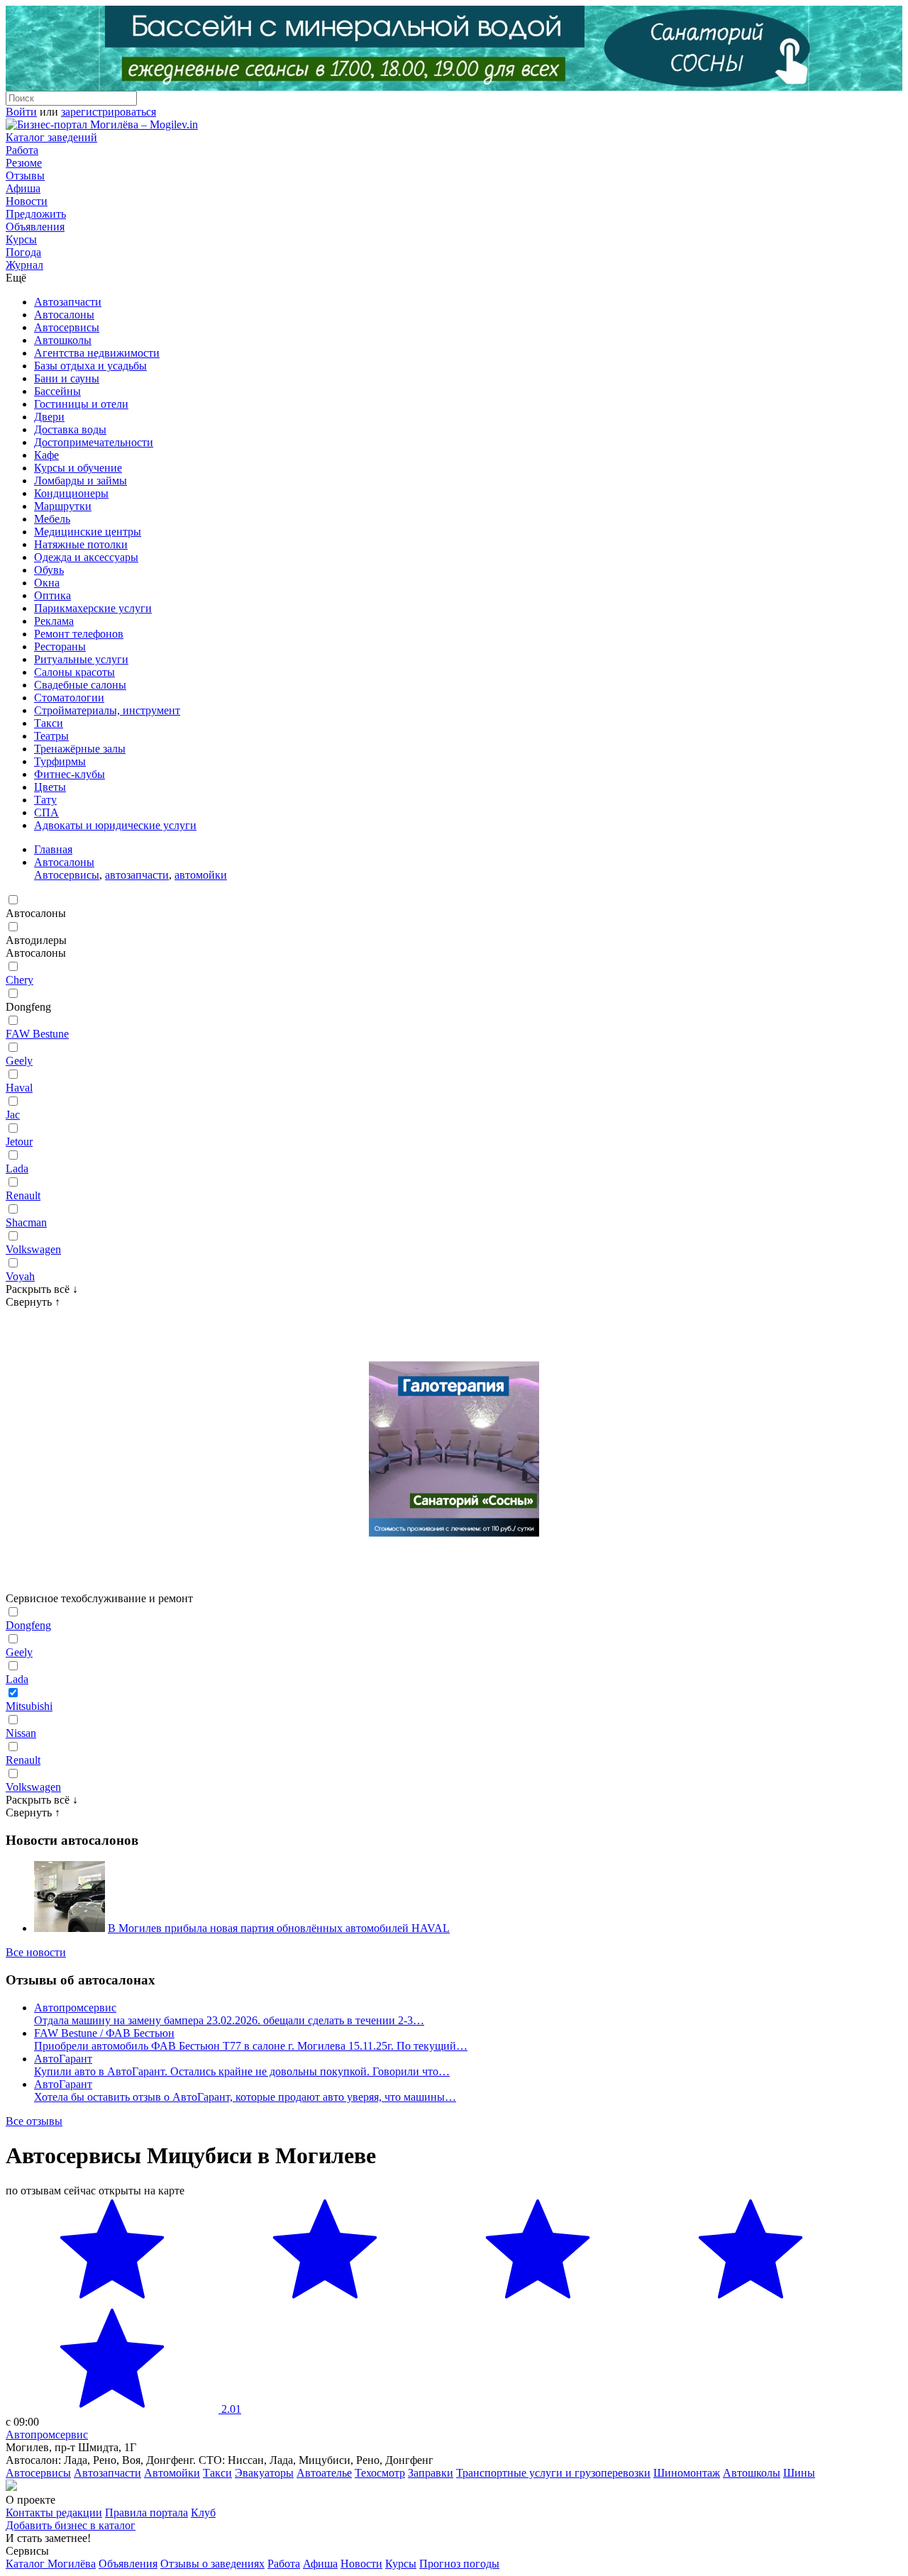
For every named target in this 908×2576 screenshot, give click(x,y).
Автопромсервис (75, 2008)
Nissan (21, 1733)
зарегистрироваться (109, 112)
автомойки (201, 875)
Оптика (52, 595)
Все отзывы (34, 2121)
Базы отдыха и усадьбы (90, 366)
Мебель (52, 519)
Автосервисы (67, 327)
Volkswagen (33, 1249)
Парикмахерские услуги (93, 608)
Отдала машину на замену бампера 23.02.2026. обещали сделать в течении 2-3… (229, 2020)
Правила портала (146, 2513)
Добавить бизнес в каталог (71, 2525)
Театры (51, 736)
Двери (49, 417)
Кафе (46, 455)
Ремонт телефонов (79, 634)
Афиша (23, 188)
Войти (21, 112)
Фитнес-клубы (70, 774)
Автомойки (172, 2473)
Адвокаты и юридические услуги (115, 825)
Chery (20, 980)
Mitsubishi (29, 1706)
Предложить (36, 214)
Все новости (36, 1952)
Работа (22, 150)
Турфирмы (60, 761)
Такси (49, 723)
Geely (19, 1061)
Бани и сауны (67, 378)
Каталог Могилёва (51, 2564)
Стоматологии (69, 698)
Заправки (431, 2473)
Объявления (35, 227)
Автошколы (63, 340)
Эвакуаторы (264, 2473)
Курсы (21, 239)
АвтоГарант (63, 2059)
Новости (27, 201)
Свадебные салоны (80, 685)
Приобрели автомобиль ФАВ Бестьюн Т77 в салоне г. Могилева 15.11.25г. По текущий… (251, 2046)
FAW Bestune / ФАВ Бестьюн (104, 2033)
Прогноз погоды (459, 2564)
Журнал (24, 265)
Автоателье (324, 2473)
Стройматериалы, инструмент (107, 710)
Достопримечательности (94, 442)
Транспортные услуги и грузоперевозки (553, 2473)
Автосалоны (64, 315)
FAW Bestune (37, 1034)
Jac (13, 1115)
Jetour (19, 1142)
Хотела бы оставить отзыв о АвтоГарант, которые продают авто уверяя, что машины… (245, 2097)
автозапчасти (137, 875)
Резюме (24, 163)
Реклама (54, 621)
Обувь (49, 570)
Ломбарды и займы (81, 481)
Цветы (50, 787)
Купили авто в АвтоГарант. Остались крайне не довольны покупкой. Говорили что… (242, 2071)
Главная (53, 849)
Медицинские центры (88, 532)
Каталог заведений (51, 137)
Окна (47, 583)
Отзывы (25, 176)
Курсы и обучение (78, 468)
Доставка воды (70, 429)
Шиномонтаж (687, 2473)
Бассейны (57, 391)
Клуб (203, 2513)
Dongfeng (28, 1625)
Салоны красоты (74, 672)
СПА (46, 812)
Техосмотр (380, 2473)
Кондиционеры (71, 493)
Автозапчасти (68, 302)
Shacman (26, 1222)
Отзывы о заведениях (212, 2564)
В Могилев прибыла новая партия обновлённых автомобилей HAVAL (279, 1928)
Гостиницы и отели (81, 404)
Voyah (20, 1276)
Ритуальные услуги (81, 659)
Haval (19, 1088)
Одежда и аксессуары (86, 557)
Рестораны (60, 646)
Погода (23, 252)
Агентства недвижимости (97, 353)
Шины (799, 2473)
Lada (17, 1168)
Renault (23, 1195)
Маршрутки (63, 506)
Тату (45, 800)
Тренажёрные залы (80, 749)
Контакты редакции (54, 2513)
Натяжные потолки (81, 544)
